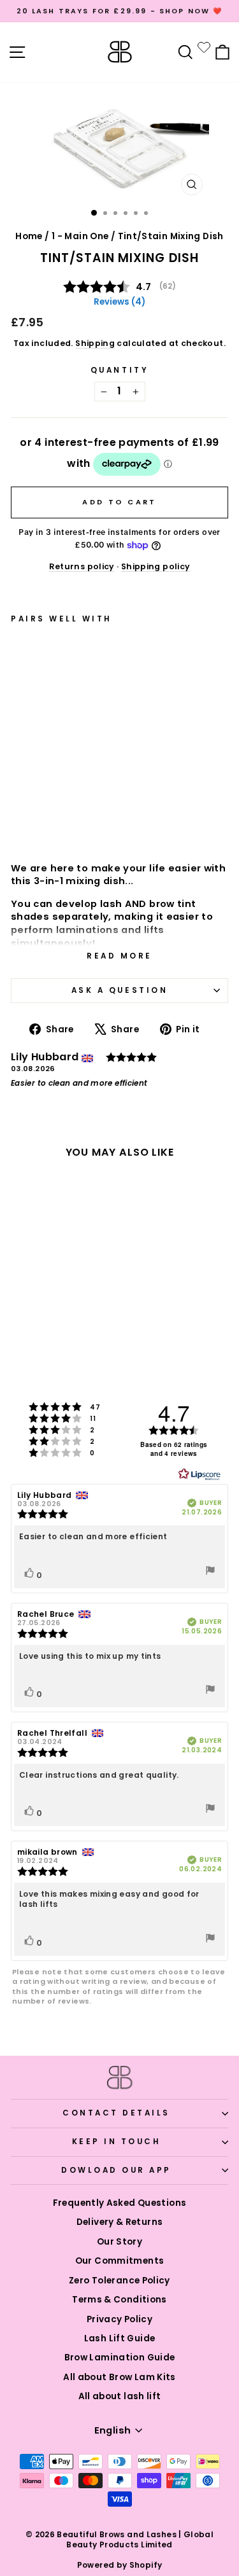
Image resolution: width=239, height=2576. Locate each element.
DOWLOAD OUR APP (116, 2170)
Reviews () (119, 302)
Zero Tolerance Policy (119, 2281)
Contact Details (116, 2113)
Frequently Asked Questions (120, 2203)
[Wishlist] (204, 47)
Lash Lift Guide (120, 2338)
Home (29, 236)
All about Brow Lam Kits (119, 2377)
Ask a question (119, 990)
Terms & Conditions (119, 2300)
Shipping (95, 343)
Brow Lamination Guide (120, 2358)
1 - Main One (80, 236)
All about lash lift (120, 2396)
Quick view (65, 818)
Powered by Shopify (120, 2565)
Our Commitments (120, 2261)
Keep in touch (117, 2142)
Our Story (119, 2242)
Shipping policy (156, 566)
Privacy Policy (119, 2319)
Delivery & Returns (120, 2222)
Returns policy (82, 566)
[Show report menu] (210, 1572)
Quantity (119, 370)
